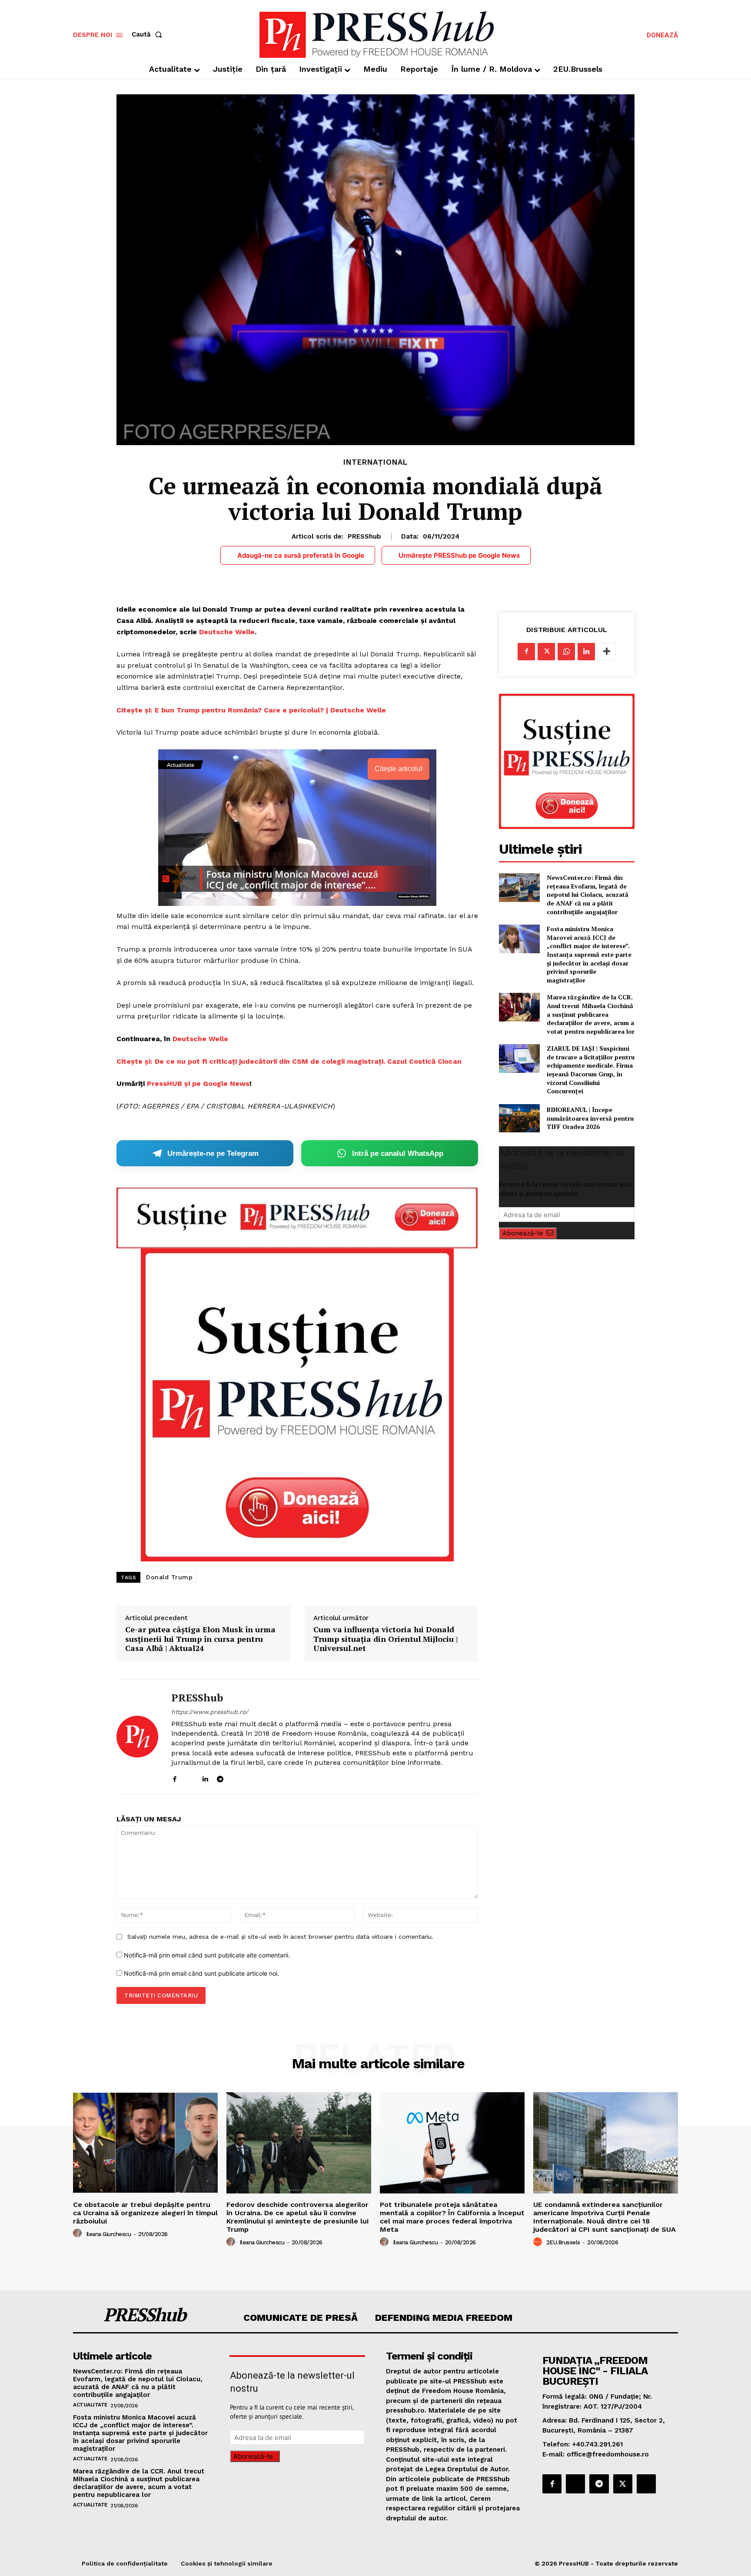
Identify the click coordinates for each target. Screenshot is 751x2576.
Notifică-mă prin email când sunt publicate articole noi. (201, 1973)
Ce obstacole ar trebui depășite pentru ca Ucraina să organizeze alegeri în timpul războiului (145, 2213)
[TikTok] (235, 1777)
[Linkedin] (205, 1777)
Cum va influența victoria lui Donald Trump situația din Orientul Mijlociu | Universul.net (385, 1639)
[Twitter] (546, 652)
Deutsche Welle (227, 632)
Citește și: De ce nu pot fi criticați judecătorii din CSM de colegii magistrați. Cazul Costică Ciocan (289, 1061)
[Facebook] (174, 1777)
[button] (149, 35)
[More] (607, 652)
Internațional (375, 462)
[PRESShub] (137, 1737)
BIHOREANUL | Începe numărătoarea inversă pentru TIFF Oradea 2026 (590, 1118)
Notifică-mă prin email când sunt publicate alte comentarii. (207, 1955)
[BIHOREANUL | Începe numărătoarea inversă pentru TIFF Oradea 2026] (519, 1118)
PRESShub (364, 536)
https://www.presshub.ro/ (210, 1712)
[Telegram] (220, 1777)
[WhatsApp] (566, 652)
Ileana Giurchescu (109, 2234)
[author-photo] (79, 2233)
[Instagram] (190, 1777)
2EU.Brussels (563, 2242)
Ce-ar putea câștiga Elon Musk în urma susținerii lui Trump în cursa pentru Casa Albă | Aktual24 (200, 1639)
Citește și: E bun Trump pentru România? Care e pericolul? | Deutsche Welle (251, 710)
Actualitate (90, 2405)
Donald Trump (169, 1577)
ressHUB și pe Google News (201, 1083)
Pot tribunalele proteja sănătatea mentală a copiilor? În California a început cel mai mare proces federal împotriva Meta (452, 2217)
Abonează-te (523, 1233)
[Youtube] (251, 1777)
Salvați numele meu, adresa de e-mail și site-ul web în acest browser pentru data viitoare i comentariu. (280, 1937)
